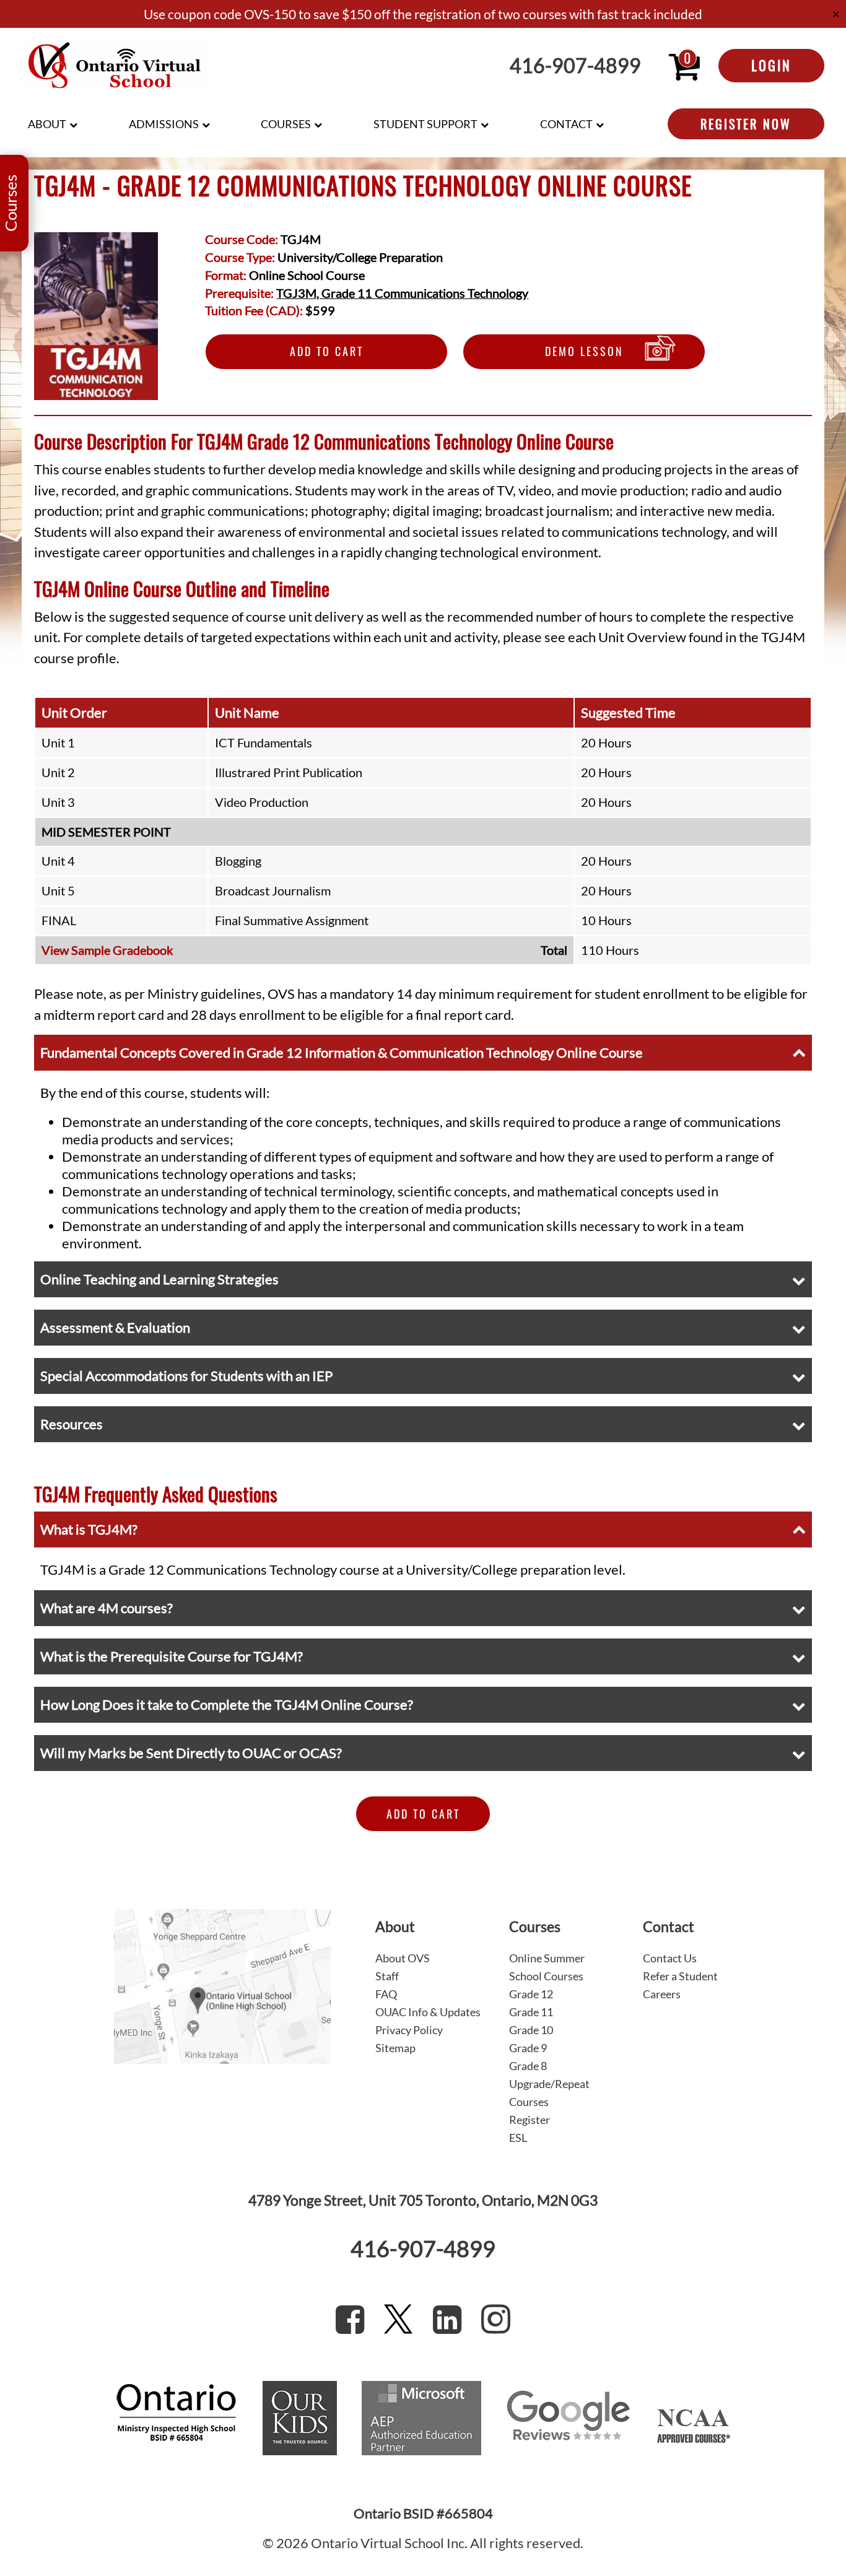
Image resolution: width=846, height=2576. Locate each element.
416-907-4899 (575, 66)
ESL (518, 2138)
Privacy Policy (409, 2030)
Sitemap (395, 2048)
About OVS (403, 1958)
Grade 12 (531, 1994)
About (47, 124)
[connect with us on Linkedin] (447, 2319)
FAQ (386, 1994)
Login (771, 65)
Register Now (746, 124)
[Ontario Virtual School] (115, 66)
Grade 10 (531, 2030)
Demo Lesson (584, 351)
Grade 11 (531, 2012)
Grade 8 (528, 2066)
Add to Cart (327, 351)
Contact (566, 124)
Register (530, 2120)
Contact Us (670, 1958)
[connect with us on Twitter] (398, 2319)
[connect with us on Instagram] (496, 2319)
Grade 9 (528, 2048)
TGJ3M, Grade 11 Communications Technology (402, 293)
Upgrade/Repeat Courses (549, 2093)
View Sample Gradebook (107, 950)
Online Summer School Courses (547, 1967)
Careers (662, 1994)
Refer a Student (680, 1976)
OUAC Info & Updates (428, 2012)
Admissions (164, 124)
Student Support (425, 124)
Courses (286, 124)
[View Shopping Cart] (684, 66)
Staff (387, 1976)
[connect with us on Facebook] (350, 2319)
